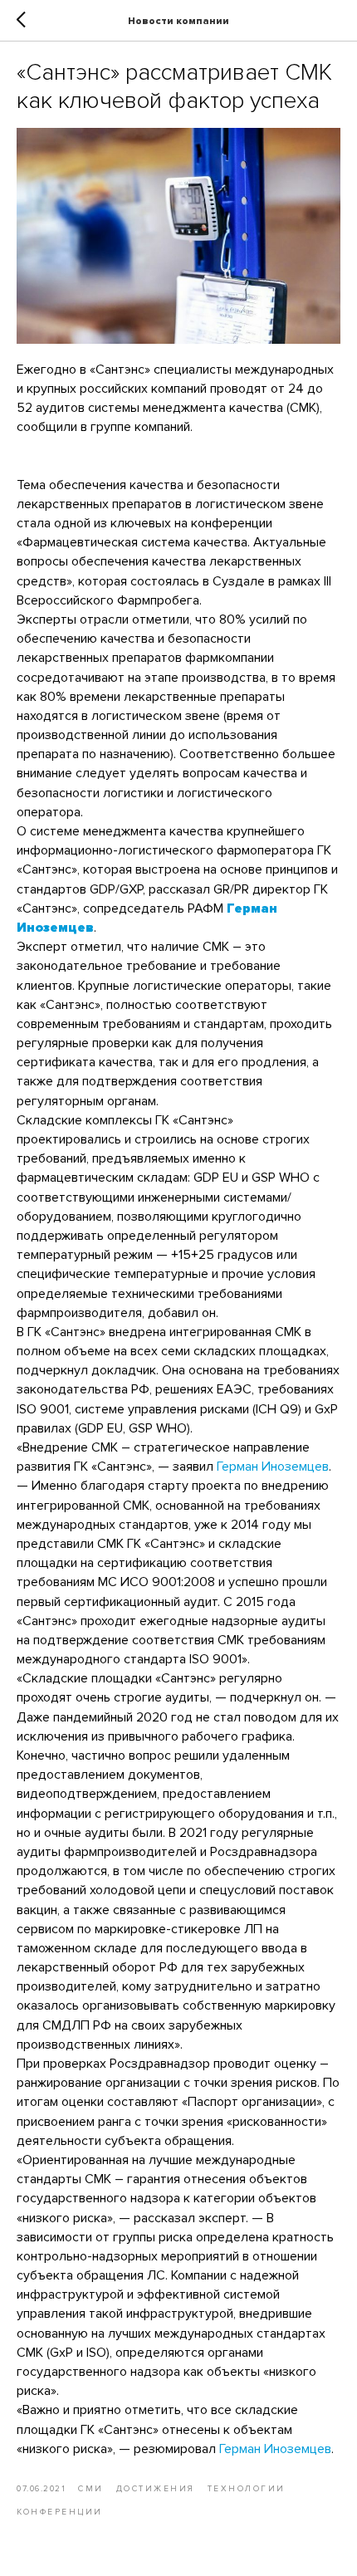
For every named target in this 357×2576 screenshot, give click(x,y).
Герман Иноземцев (273, 1467)
